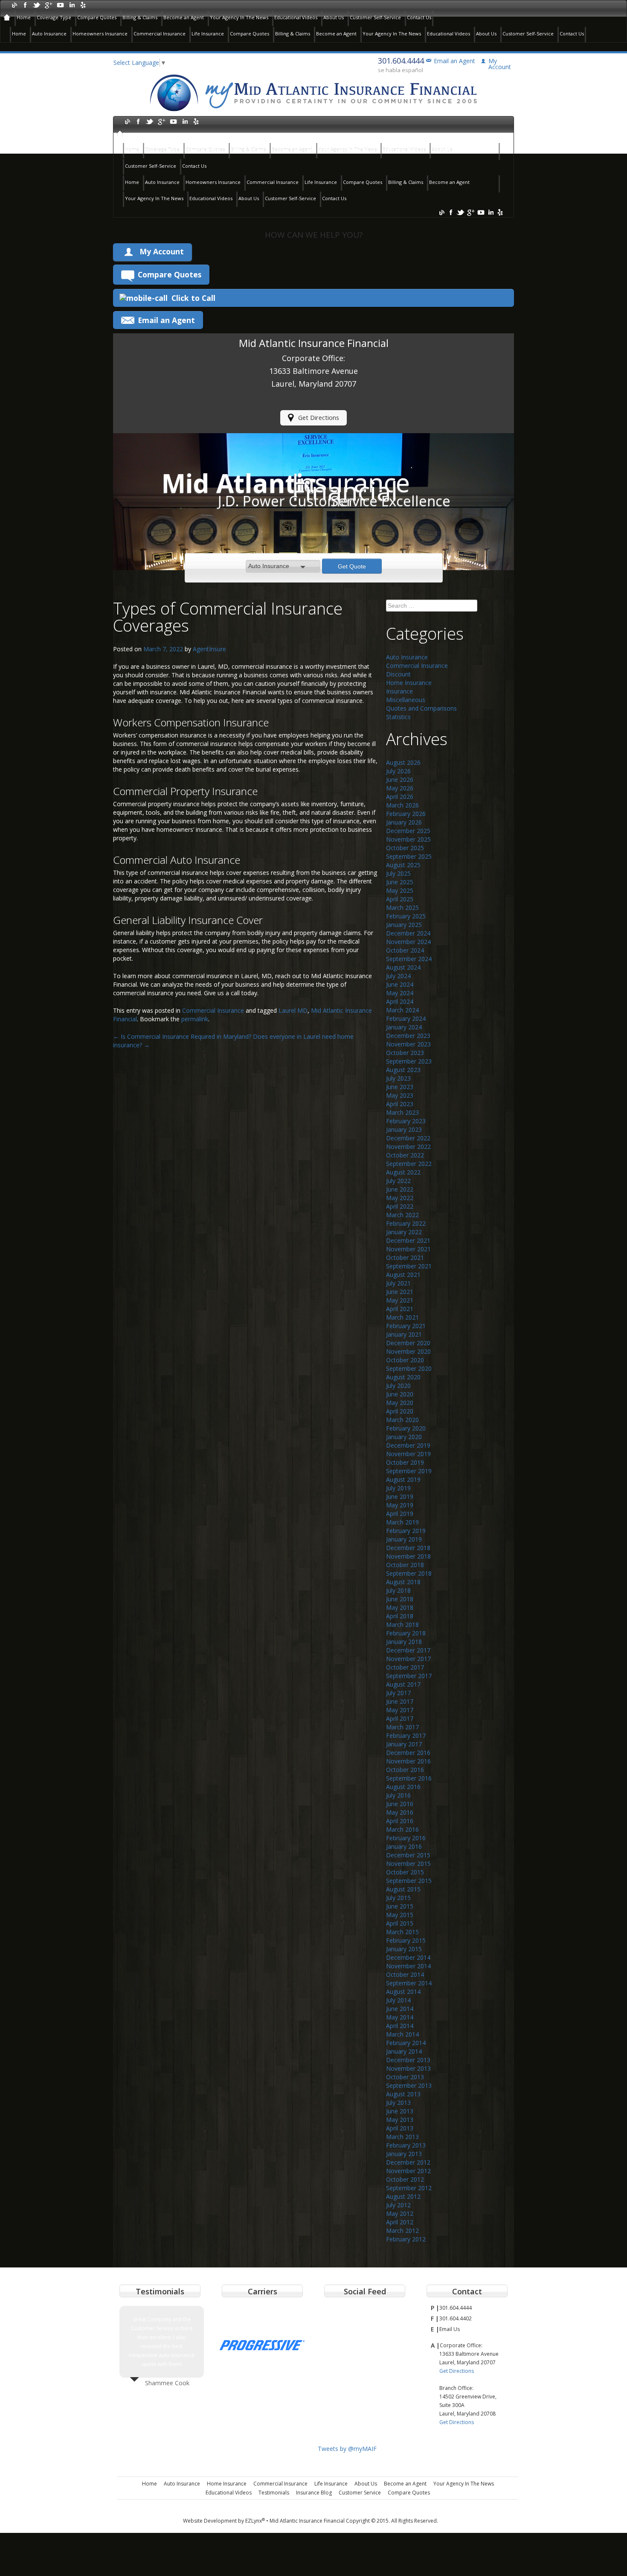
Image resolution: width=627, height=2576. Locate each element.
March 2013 (402, 2137)
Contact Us (419, 17)
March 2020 (402, 1420)
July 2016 (398, 1795)
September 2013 (409, 2085)
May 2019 (400, 1505)
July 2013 (398, 2102)
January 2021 (404, 1334)
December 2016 (408, 1753)
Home (24, 17)
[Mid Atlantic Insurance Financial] (313, 92)
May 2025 (400, 890)
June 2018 (400, 1599)
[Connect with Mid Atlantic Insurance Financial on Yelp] (83, 4)
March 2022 (402, 1215)
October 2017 (405, 1667)
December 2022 (408, 1138)
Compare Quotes (97, 17)
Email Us (450, 2329)
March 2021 (402, 1317)
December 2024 (408, 933)
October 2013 (405, 2077)
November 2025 (408, 839)
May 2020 (400, 1403)
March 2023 (402, 1112)
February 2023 (406, 1121)
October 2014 (405, 1974)
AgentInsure (209, 649)
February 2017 (406, 1735)
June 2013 (400, 2111)
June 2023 (400, 1087)
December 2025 (408, 831)
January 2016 (404, 1846)
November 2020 (408, 1351)
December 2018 (408, 1548)
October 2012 (405, 2179)
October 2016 (405, 1770)
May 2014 (400, 2017)
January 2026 (404, 822)
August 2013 (403, 2094)
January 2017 (404, 1744)
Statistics (398, 717)
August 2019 (403, 1479)
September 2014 (409, 1983)
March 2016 (402, 1829)
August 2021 (403, 1275)
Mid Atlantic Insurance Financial (307, 2521)
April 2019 (400, 1514)
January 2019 (404, 1539)
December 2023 (408, 1036)
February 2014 (406, 2043)
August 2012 (403, 2196)
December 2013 (408, 2060)
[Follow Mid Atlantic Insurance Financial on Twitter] (37, 4)
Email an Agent (454, 61)
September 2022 (409, 1164)
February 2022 (406, 1223)
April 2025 (400, 899)
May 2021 (400, 1300)
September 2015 (409, 1881)
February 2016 (406, 1838)
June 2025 (400, 882)
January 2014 (404, 2051)
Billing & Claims (140, 17)
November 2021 (408, 1249)
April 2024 (400, 1001)
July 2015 (398, 1898)
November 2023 (408, 1044)
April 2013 (400, 2128)
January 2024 (404, 1027)
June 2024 (400, 984)
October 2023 (405, 1053)
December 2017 (408, 1650)
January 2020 (404, 1437)
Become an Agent (184, 17)
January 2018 (404, 1642)
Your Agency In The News (239, 17)
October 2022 (405, 1155)
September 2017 (409, 1676)
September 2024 (409, 959)
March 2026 (402, 805)
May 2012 (400, 2213)
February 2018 (406, 1633)
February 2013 (406, 2145)
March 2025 (402, 908)
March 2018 (402, 1625)
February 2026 (406, 814)
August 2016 (403, 1787)
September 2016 (409, 1778)
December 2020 (408, 1343)
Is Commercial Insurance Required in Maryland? (182, 1036)
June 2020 (400, 1394)
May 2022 (400, 1198)
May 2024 (400, 993)
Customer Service (360, 2493)
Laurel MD (293, 1010)
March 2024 (402, 1010)
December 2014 (408, 1957)
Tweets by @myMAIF (347, 2449)
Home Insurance (409, 683)
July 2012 (398, 2205)
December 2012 (408, 2162)
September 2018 (409, 1573)
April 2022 (400, 1206)
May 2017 (400, 1710)
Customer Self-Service (375, 17)
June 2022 (400, 1189)
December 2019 (408, 1445)
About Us (334, 17)
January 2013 (404, 2154)
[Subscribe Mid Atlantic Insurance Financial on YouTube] (60, 4)
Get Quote (352, 566)
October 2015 (405, 1872)
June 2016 (400, 1804)
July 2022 (398, 1181)
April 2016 (400, 1821)
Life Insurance (208, 34)
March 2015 (402, 1932)
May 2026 (400, 788)
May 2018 (400, 1607)
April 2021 (400, 1309)
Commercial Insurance (160, 34)
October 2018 (405, 1565)
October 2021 (405, 1257)
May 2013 (400, 2120)
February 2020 (406, 1428)
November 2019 (408, 1454)
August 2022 (403, 1172)
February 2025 (406, 916)
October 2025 (405, 848)
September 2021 (409, 1266)
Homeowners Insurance (100, 34)
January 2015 (404, 1949)
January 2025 (404, 925)
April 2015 (400, 1923)
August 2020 (403, 1377)
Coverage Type (54, 17)
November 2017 (408, 1659)
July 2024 (398, 976)
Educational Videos (296, 17)
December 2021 (408, 1240)
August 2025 (403, 865)
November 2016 (408, 1761)
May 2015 (400, 1915)
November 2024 (408, 942)
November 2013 (408, 2068)
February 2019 (406, 1531)
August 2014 (403, 1992)
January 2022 (404, 1232)
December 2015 (408, 1855)
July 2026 (398, 771)
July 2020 (398, 1386)
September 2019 (409, 1471)
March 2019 (402, 1522)
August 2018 (403, 1582)
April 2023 (400, 1104)
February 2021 (406, 1326)
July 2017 (398, 1693)
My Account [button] (500, 64)
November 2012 (408, 2171)
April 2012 (400, 2222)
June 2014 (400, 2009)
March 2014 (402, 2034)
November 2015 (408, 1864)
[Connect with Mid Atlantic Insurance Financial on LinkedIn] (71, 4)
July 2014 (398, 2000)
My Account (162, 251)
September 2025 (409, 856)
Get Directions (319, 418)
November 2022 (408, 1147)
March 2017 (402, 1727)
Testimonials (274, 2493)
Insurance (399, 691)
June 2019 (400, 1496)
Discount (398, 674)
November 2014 (408, 1966)
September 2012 (409, 2188)
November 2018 (408, 1556)
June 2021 (400, 1292)
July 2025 (398, 873)
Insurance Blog (314, 2493)
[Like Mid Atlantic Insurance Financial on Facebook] (25, 4)
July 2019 (398, 1488)
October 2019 (405, 1462)
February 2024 (406, 1018)
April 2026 (400, 797)
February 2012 (406, 2239)
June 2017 (400, 1701)
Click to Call (193, 298)
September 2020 (409, 1368)
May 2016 (400, 1812)
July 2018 (398, 1590)
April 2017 (400, 1718)
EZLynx (255, 2521)
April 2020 (400, 1411)
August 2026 (403, 762)
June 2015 (400, 1906)
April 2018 (400, 1616)
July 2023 (398, 1078)
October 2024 (405, 950)
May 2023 (400, 1095)
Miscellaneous (406, 700)
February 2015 (406, 1940)
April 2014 (400, 2026)
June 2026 (400, 780)
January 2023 (404, 1129)
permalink (195, 1019)
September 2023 (409, 1061)
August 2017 (403, 1684)
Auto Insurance (49, 34)
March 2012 (402, 2231)
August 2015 (403, 1889)
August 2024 (403, 967)
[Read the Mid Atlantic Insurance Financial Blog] (14, 4)
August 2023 (403, 1070)
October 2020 (405, 1360)
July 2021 (398, 1283)
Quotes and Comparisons (421, 708)
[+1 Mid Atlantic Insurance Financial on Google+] (48, 4)
